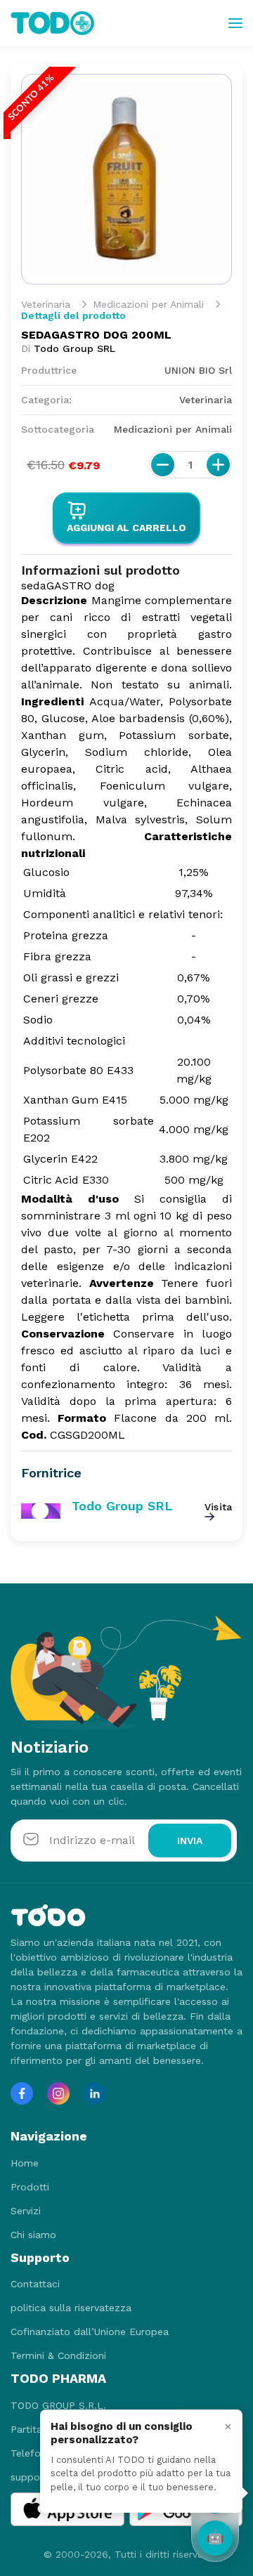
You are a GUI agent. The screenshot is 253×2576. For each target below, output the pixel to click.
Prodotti (30, 2187)
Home (25, 2163)
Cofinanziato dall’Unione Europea (90, 2332)
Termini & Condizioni (58, 2355)
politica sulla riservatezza (71, 2308)
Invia (190, 1841)
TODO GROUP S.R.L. (58, 2405)
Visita (218, 1507)
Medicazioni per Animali (148, 304)
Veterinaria (46, 304)
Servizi (26, 2211)
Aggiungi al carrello (126, 528)
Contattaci (35, 2284)
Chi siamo (33, 2235)
